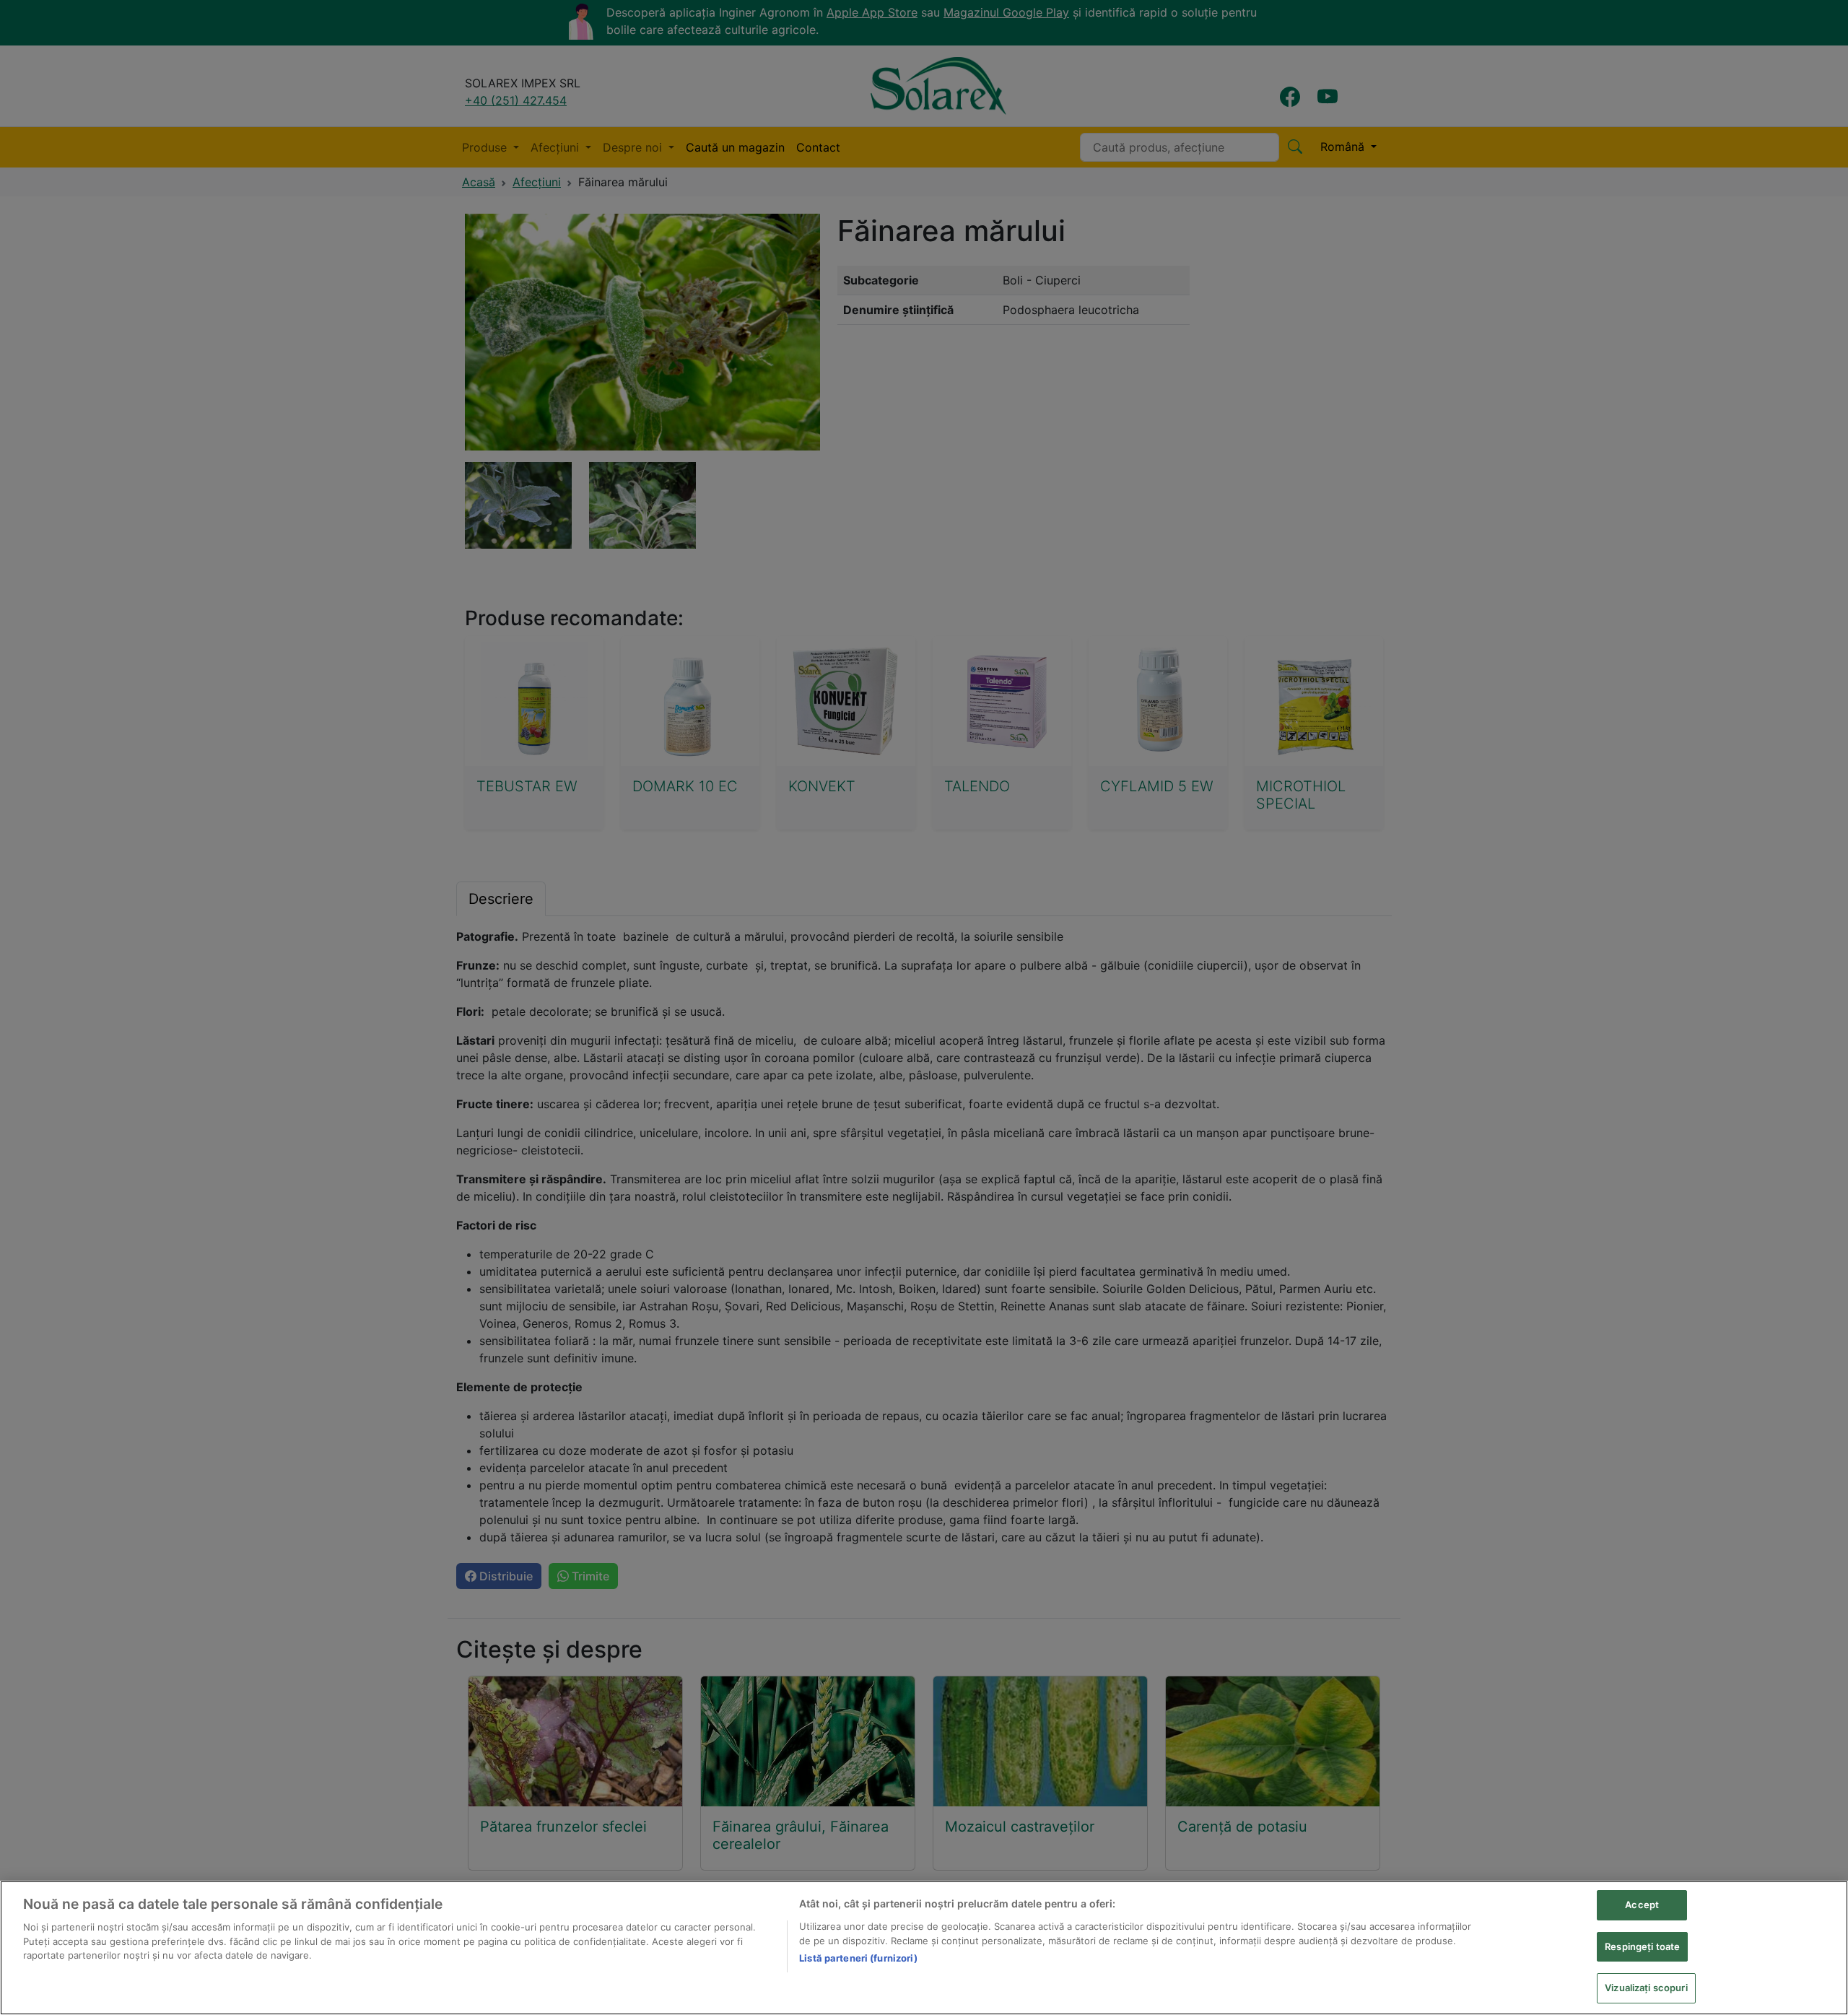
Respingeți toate (1642, 1946)
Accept (1642, 1905)
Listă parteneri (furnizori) (858, 1958)
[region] (924, 1948)
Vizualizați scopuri (1646, 1988)
